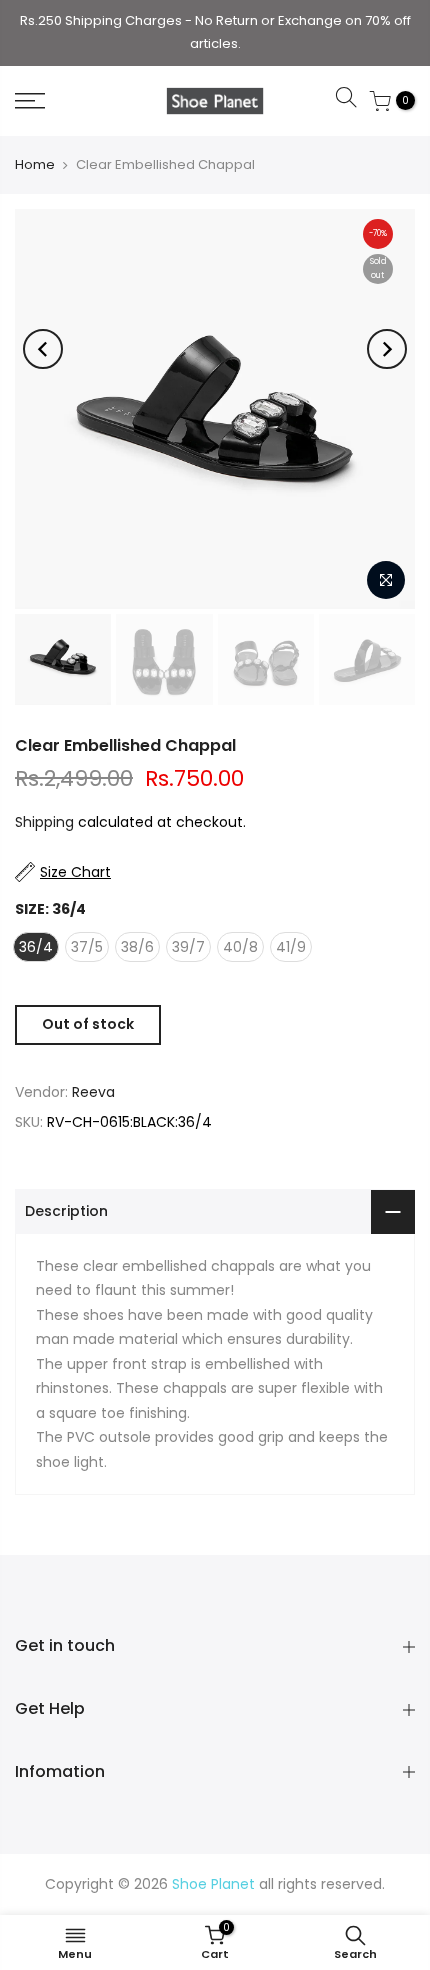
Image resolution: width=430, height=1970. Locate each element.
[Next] (387, 349)
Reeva (93, 1092)
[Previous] (43, 349)
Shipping (44, 822)
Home (35, 164)
